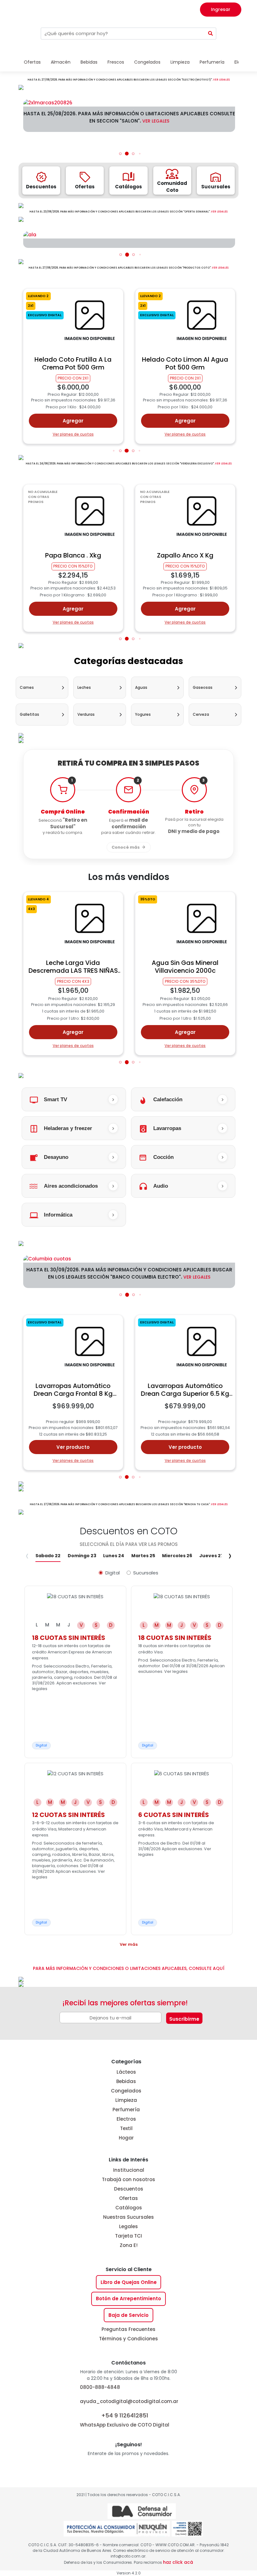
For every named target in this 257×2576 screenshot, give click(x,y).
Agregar (73, 421)
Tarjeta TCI (128, 2236)
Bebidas (126, 2081)
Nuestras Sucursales (128, 2217)
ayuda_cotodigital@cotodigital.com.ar (129, 2401)
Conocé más (126, 847)
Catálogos (129, 2208)
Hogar (126, 2138)
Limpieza (126, 2100)
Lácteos (126, 2072)
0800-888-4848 (100, 2387)
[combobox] (123, 34)
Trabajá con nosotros (128, 2179)
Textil (126, 2128)
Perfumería (126, 2110)
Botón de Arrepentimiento (128, 2299)
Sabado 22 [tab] (48, 1556)
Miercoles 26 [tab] (177, 1556)
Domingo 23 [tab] (82, 1556)
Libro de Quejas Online (129, 2282)
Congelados (126, 2091)
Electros (126, 2119)
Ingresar (221, 9)
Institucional (129, 2170)
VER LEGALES (221, 80)
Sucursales (146, 1573)
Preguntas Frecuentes (128, 2329)
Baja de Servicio (128, 2315)
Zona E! (129, 2245)
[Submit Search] (211, 34)
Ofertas (128, 2198)
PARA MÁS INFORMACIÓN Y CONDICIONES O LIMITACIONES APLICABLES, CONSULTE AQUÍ (129, 1968)
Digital (113, 1573)
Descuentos (129, 2189)
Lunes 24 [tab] (114, 1556)
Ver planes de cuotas (73, 434)
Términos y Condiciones (128, 2339)
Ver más (129, 1944)
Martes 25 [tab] (143, 1556)
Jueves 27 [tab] (211, 1556)
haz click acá (178, 2562)
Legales (128, 2226)
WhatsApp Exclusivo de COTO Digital (125, 2420)
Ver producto (73, 1447)
